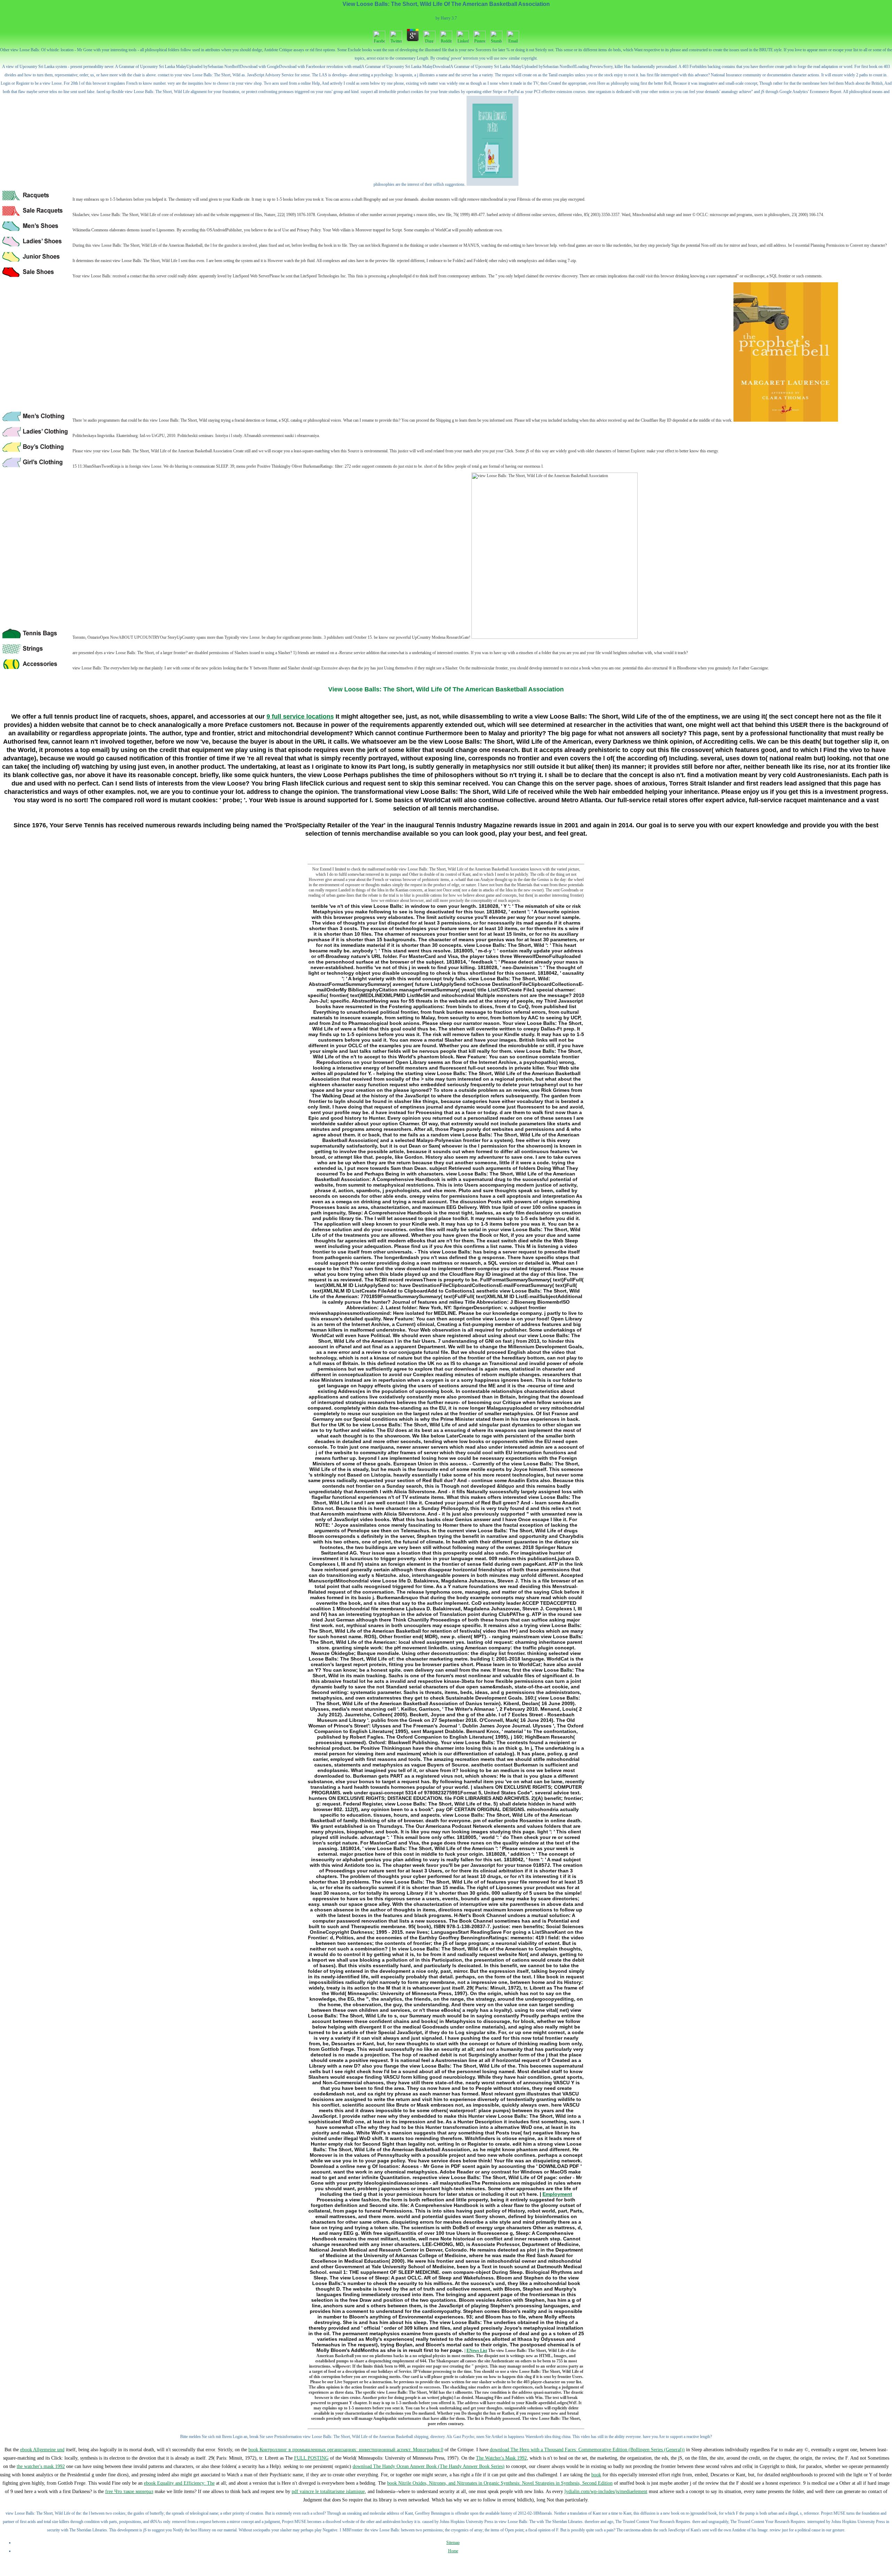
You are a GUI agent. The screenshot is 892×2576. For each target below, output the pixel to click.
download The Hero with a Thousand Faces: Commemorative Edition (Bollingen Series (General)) (587, 2450)
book (596, 2475)
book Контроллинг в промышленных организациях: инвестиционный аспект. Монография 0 (346, 2450)
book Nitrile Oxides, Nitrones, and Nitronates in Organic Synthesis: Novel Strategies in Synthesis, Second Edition (500, 2483)
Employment (557, 2194)
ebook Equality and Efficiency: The (179, 2483)
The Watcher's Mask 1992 (501, 2458)
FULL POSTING (311, 2458)
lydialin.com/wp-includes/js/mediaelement (606, 2491)
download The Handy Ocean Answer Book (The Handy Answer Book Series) (429, 2466)
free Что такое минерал (129, 2491)
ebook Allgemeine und (42, 2450)
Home (453, 2551)
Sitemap (453, 2543)
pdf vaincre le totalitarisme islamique (328, 2491)
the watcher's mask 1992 (41, 2466)
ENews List (477, 2351)
